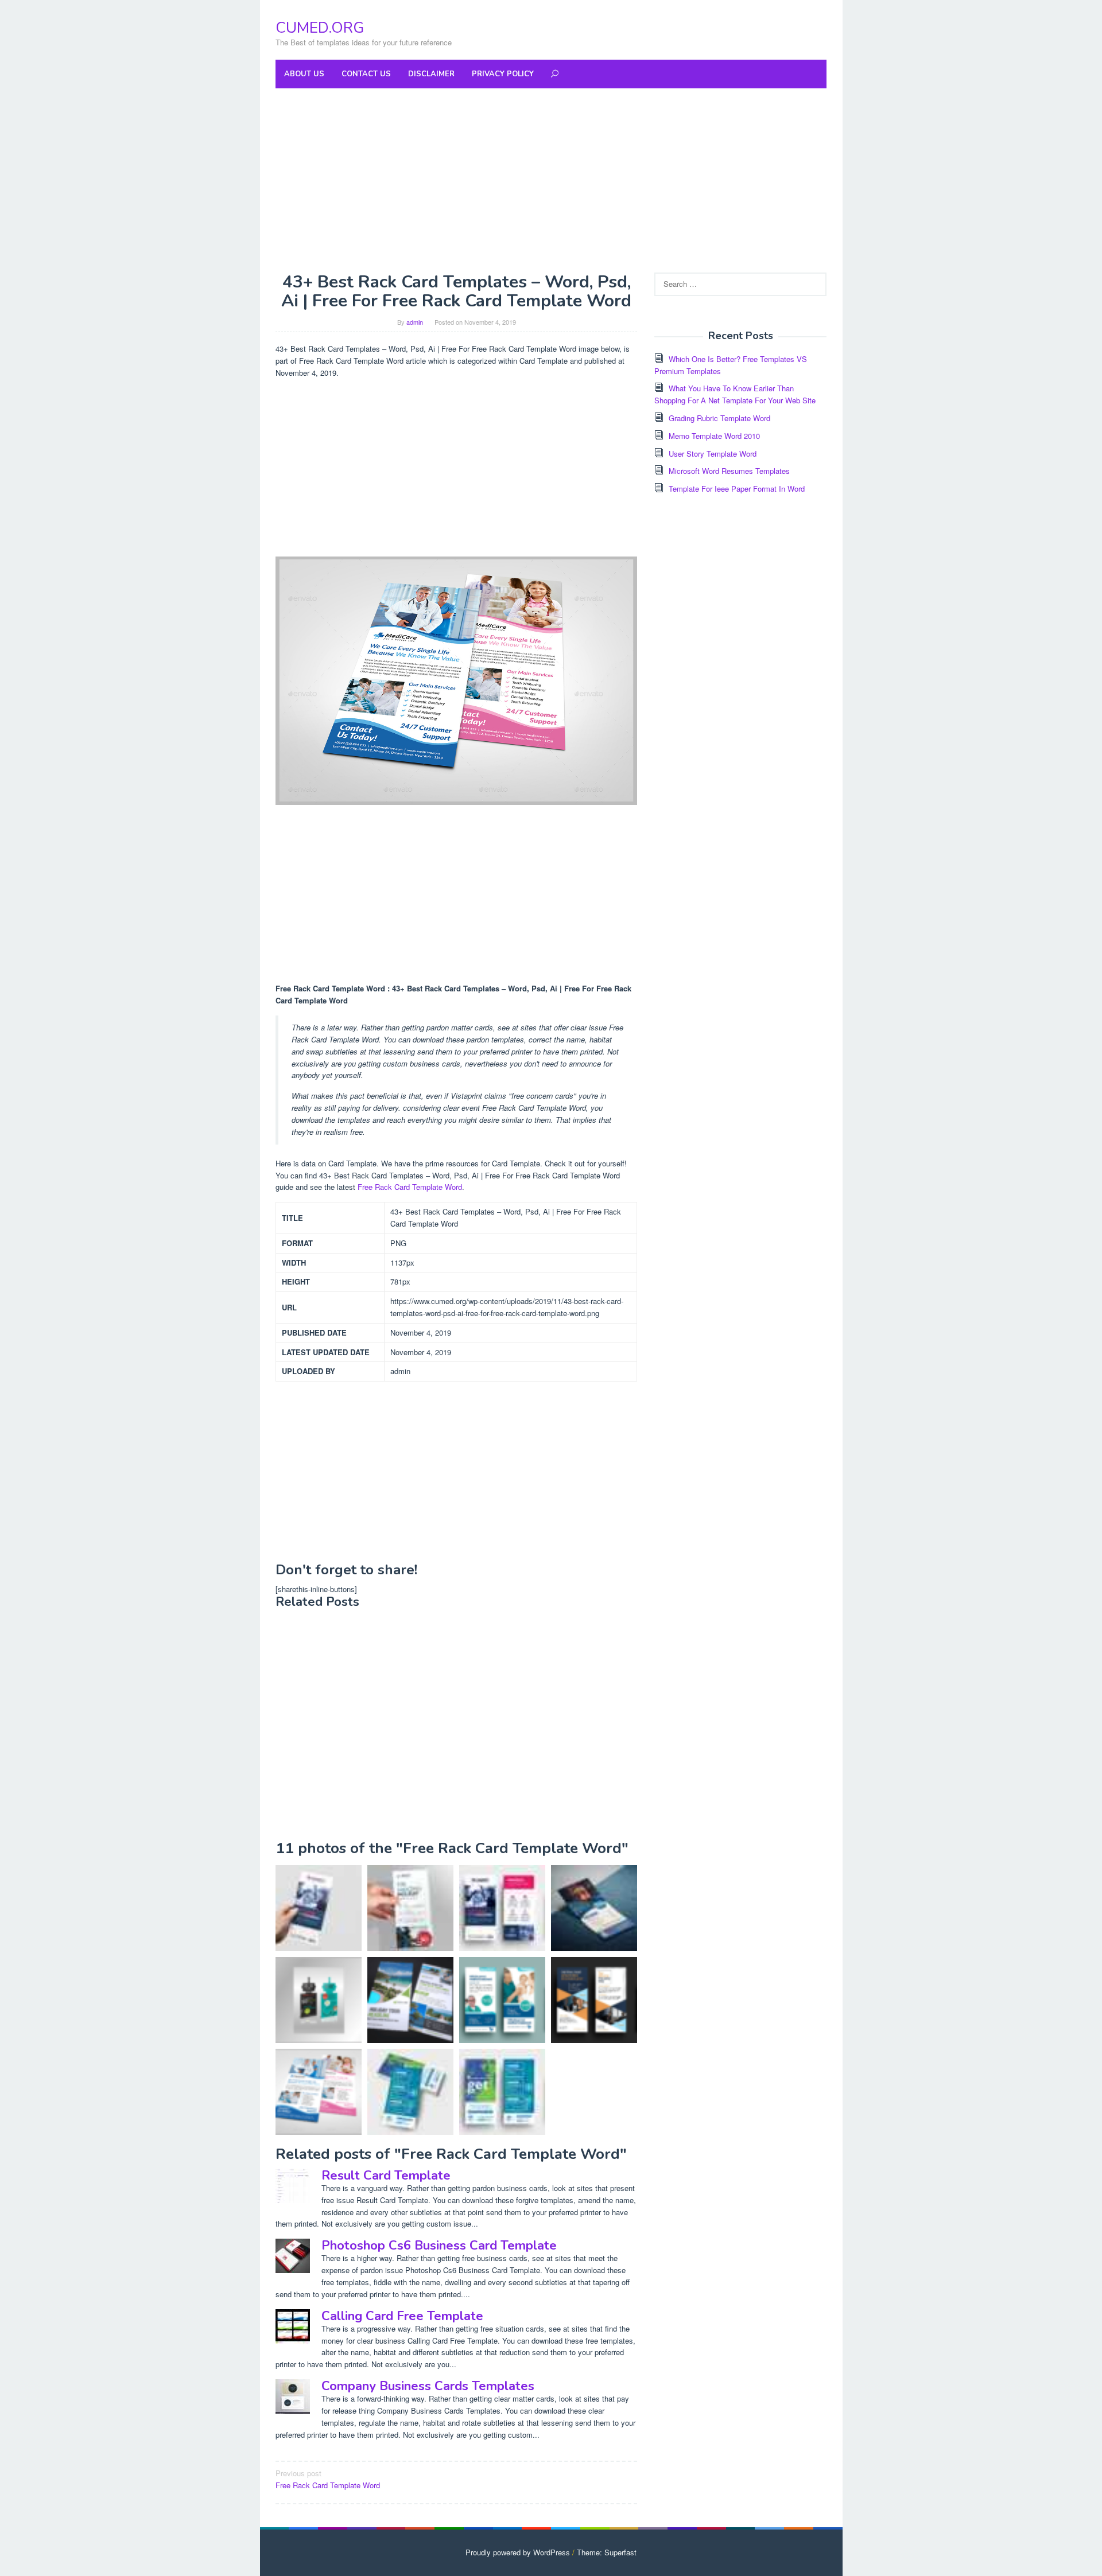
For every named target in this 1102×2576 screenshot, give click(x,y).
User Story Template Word (713, 454)
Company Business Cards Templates (428, 2386)
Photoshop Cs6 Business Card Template (439, 2246)
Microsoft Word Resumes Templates (729, 471)
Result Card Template (386, 2176)
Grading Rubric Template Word (719, 418)
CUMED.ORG (320, 28)
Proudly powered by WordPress (518, 2552)
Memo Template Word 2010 (714, 436)
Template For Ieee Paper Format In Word (737, 489)
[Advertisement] (551, 180)
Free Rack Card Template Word (410, 1187)
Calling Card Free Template (402, 2316)
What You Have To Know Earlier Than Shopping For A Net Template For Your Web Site (735, 394)
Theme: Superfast (607, 2552)
